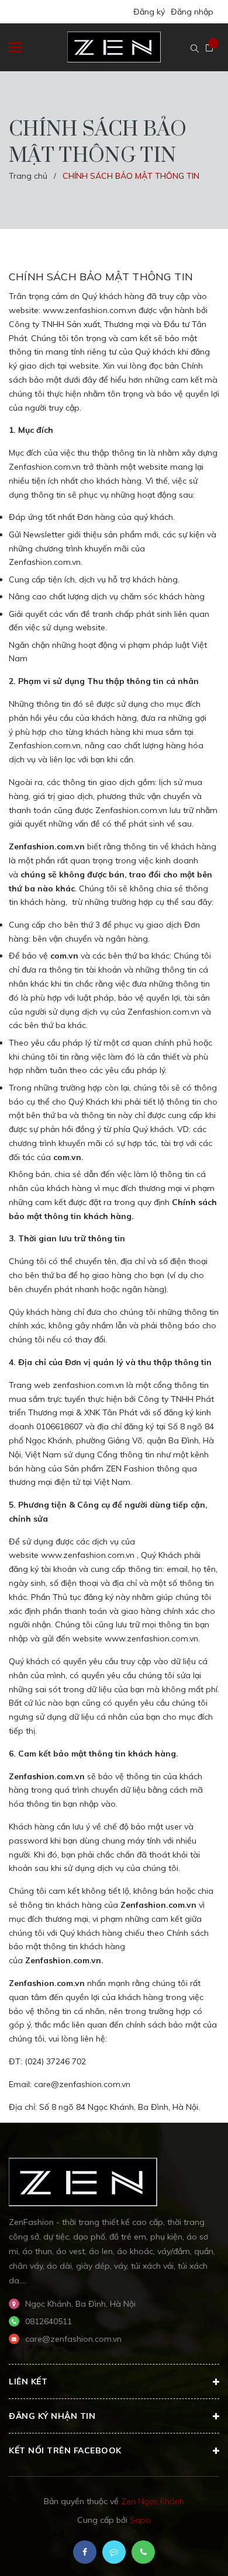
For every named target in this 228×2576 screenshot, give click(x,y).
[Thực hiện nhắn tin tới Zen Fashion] (114, 2552)
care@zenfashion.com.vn (82, 2084)
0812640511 (49, 2321)
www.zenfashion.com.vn (89, 310)
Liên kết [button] (28, 2381)
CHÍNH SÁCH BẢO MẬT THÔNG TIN (101, 277)
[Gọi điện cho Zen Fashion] (143, 2552)
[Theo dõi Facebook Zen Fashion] (85, 2552)
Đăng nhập (192, 12)
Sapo (140, 2520)
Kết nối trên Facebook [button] (65, 2450)
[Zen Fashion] (83, 2181)
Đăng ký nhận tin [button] (52, 2416)
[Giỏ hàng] (209, 48)
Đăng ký (149, 12)
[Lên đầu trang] (188, 2550)
